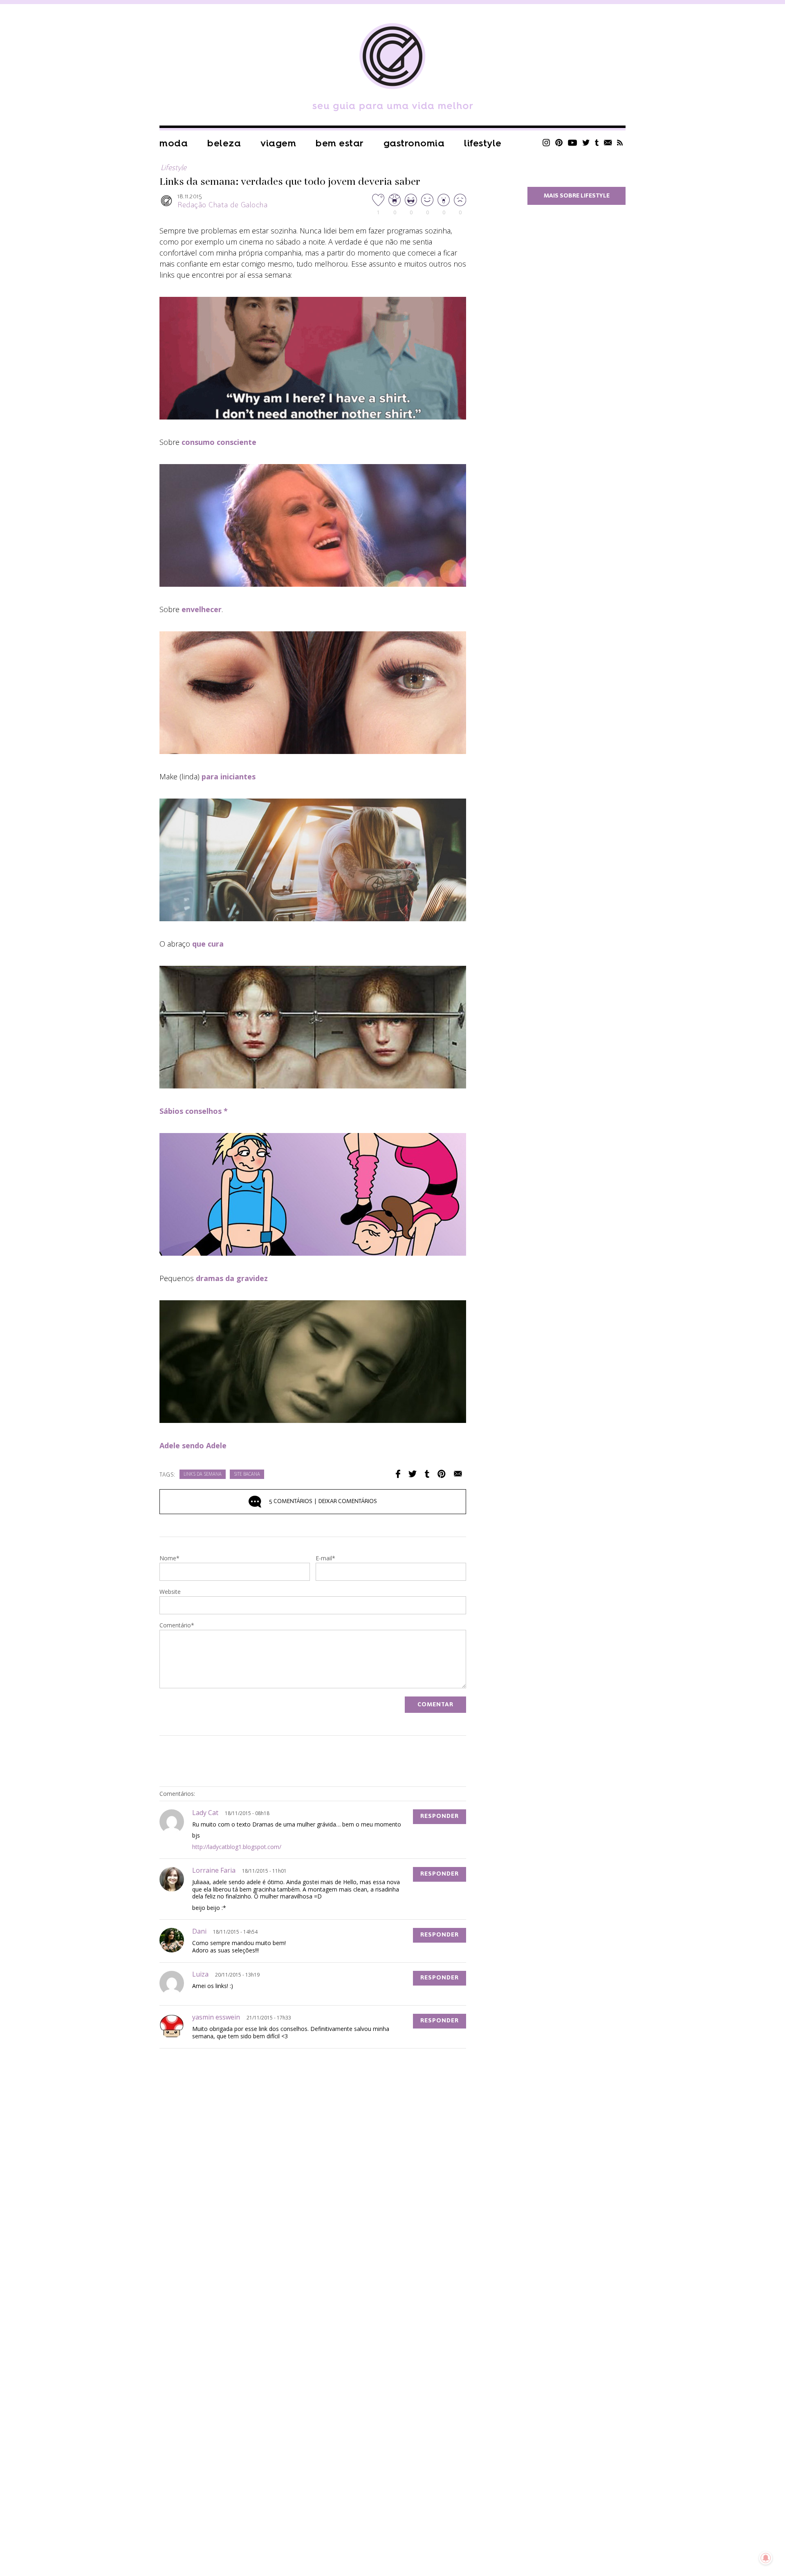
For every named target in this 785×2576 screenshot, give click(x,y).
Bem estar (340, 143)
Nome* (169, 1559)
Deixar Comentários (323, 1501)
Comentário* (177, 1626)
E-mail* (325, 1559)
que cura (208, 944)
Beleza (224, 143)
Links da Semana (203, 1475)
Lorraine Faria (214, 1870)
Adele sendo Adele (193, 1445)
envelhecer (202, 609)
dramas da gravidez (232, 1278)
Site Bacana (247, 1475)
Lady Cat (205, 1813)
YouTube (573, 142)
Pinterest (559, 142)
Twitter (586, 142)
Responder (440, 1816)
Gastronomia (414, 143)
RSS (620, 142)
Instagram (546, 142)
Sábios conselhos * (194, 1111)
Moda (174, 143)
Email (458, 1474)
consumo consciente (219, 442)
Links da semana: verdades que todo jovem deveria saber (290, 182)
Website (170, 1592)
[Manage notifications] (766, 2558)
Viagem (278, 143)
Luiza (200, 1974)
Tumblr (597, 142)
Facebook (398, 1474)
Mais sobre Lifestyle (577, 196)
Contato (608, 142)
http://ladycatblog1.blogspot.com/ (237, 1847)
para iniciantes (229, 776)
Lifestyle (483, 143)
